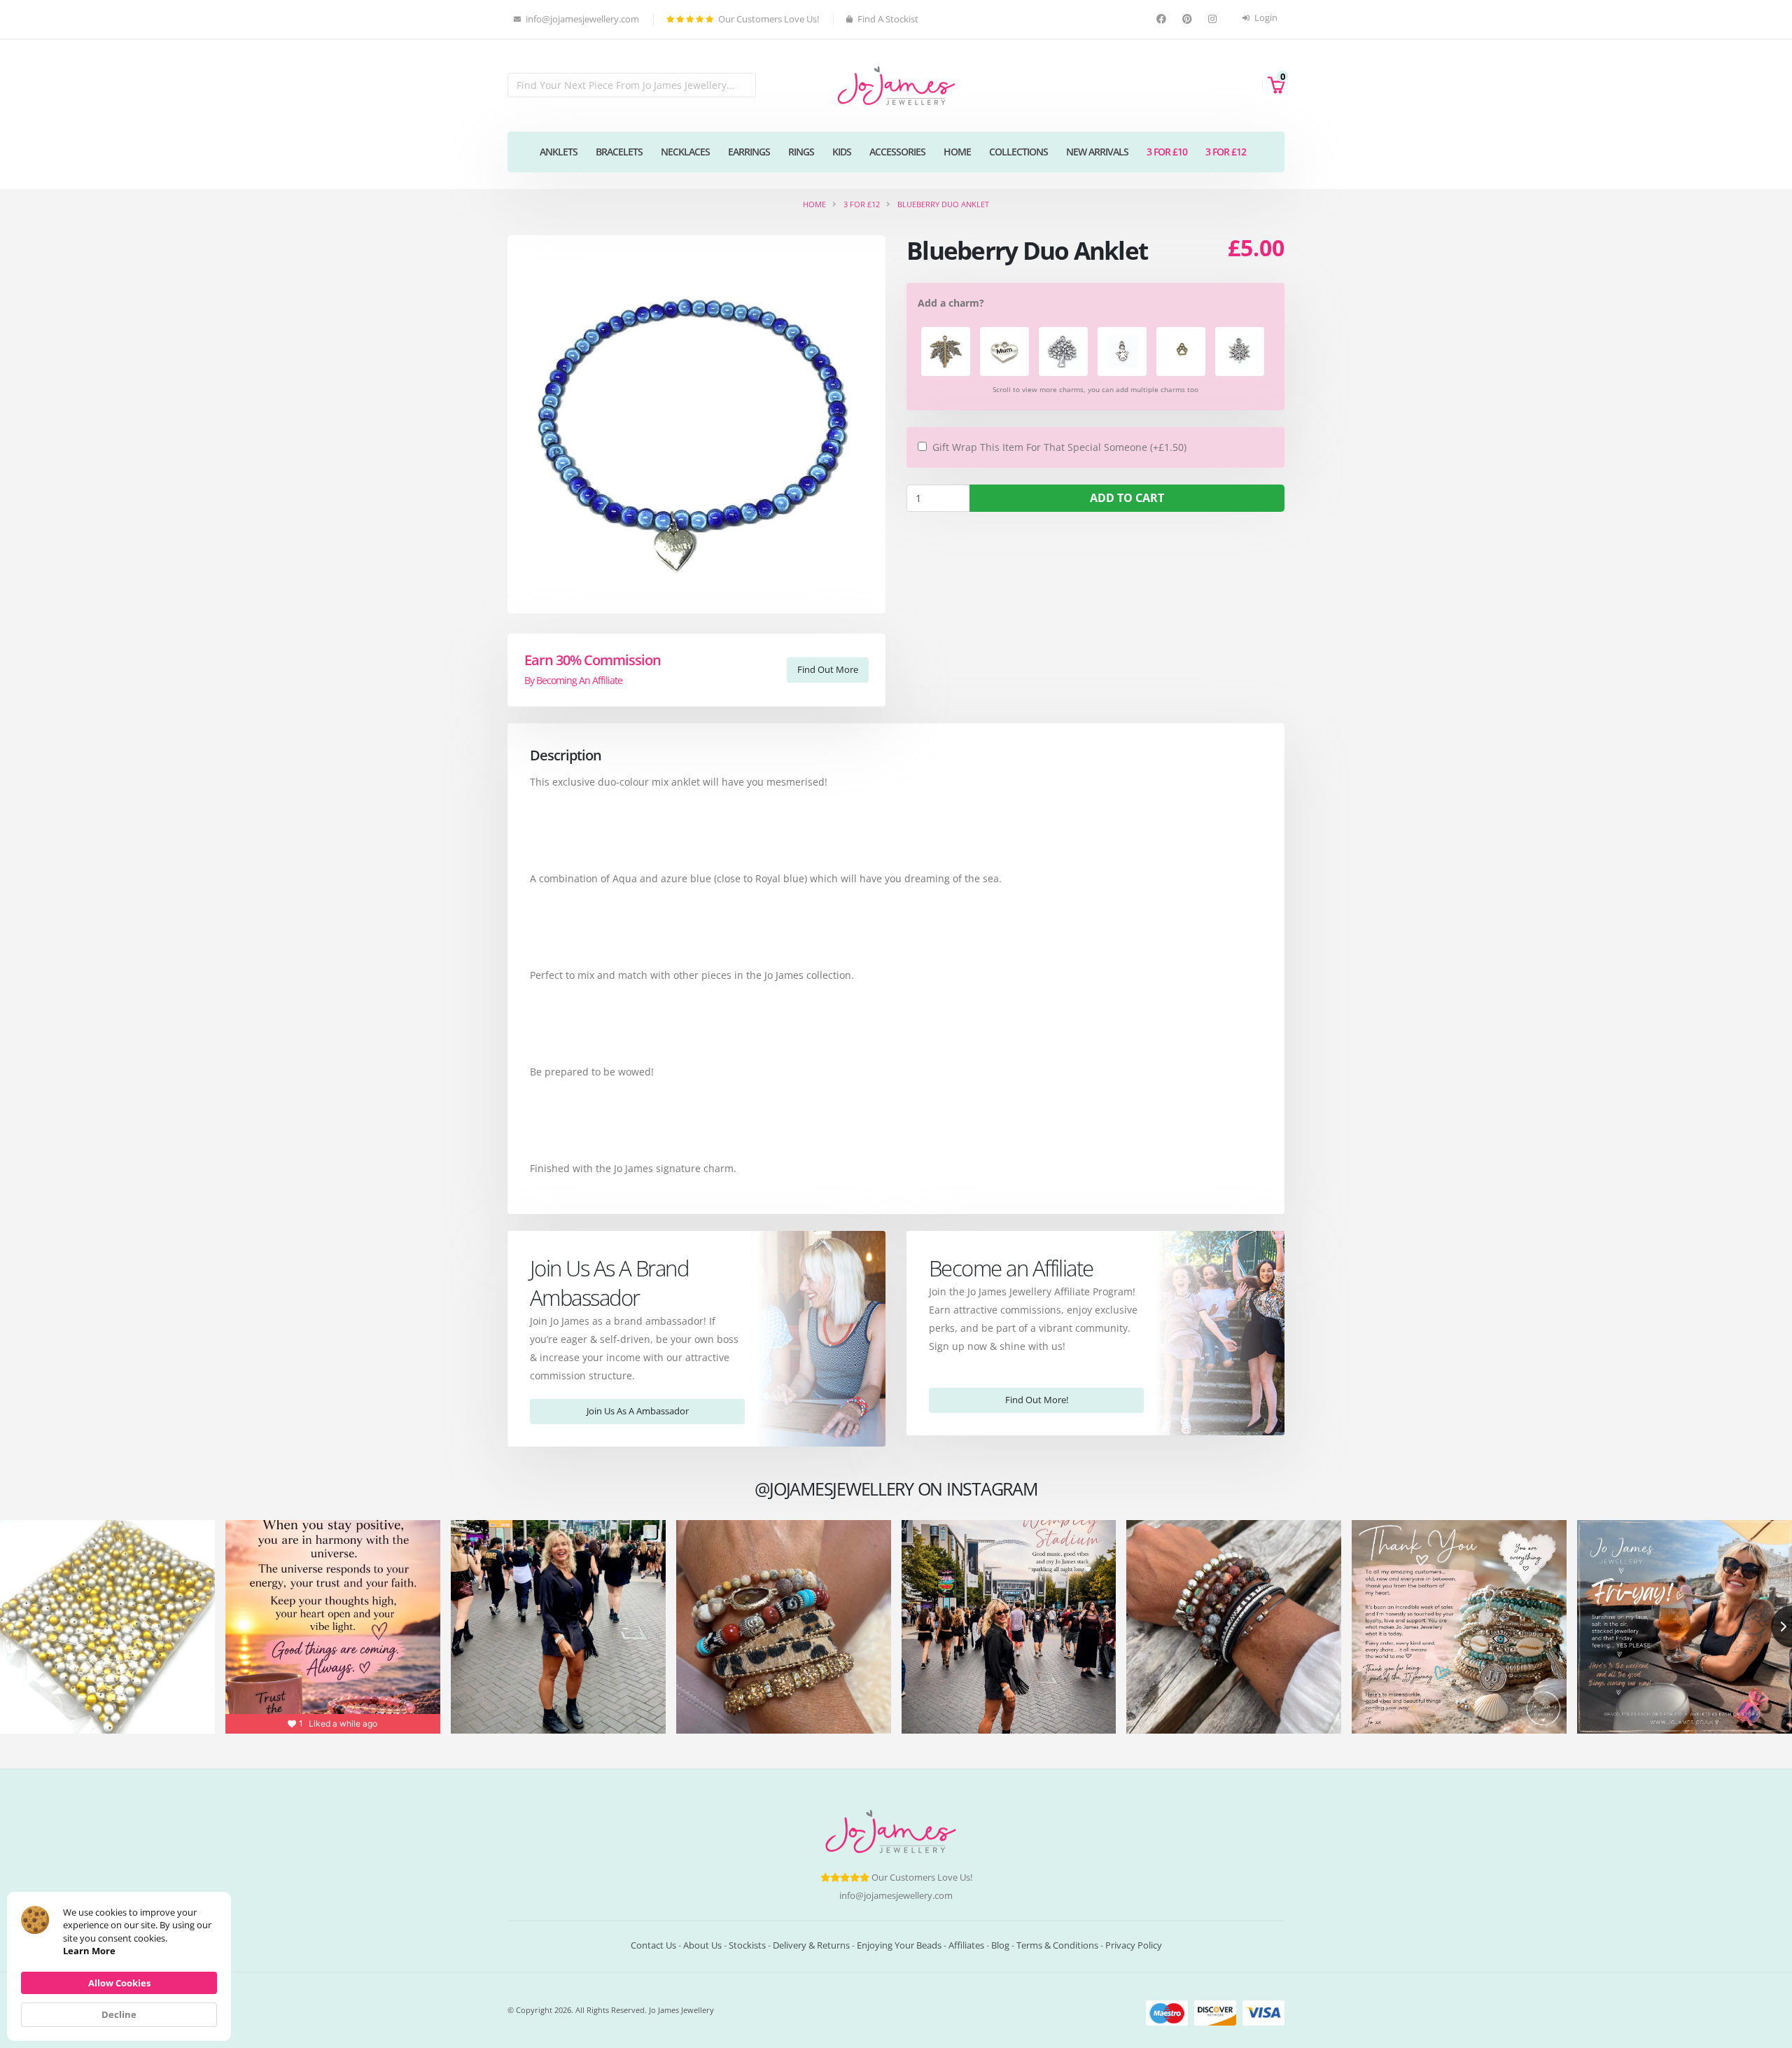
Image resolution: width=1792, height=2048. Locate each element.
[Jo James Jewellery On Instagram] (1214, 19)
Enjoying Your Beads (899, 1945)
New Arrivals (1097, 152)
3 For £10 (1167, 152)
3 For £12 (1226, 152)
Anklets (559, 152)
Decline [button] (119, 2014)
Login (1265, 18)
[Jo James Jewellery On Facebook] (1163, 19)
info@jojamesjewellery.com (896, 1896)
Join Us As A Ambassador (638, 1411)
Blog (1000, 1945)
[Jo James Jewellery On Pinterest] (1189, 19)
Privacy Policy (1134, 1945)
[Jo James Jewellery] (896, 84)
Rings (801, 152)
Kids (842, 152)
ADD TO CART (1127, 498)
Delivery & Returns (811, 1945)
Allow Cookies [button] (119, 1983)
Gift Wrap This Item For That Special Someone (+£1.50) (1059, 447)
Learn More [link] (89, 1951)
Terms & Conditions (1057, 1945)
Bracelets (619, 152)
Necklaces (685, 152)
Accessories (897, 152)
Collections (1018, 152)
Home (957, 152)
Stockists (747, 1945)
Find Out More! (1037, 1400)
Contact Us (653, 1945)
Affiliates (966, 1945)
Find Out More (828, 669)
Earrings (749, 152)
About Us (702, 1945)
